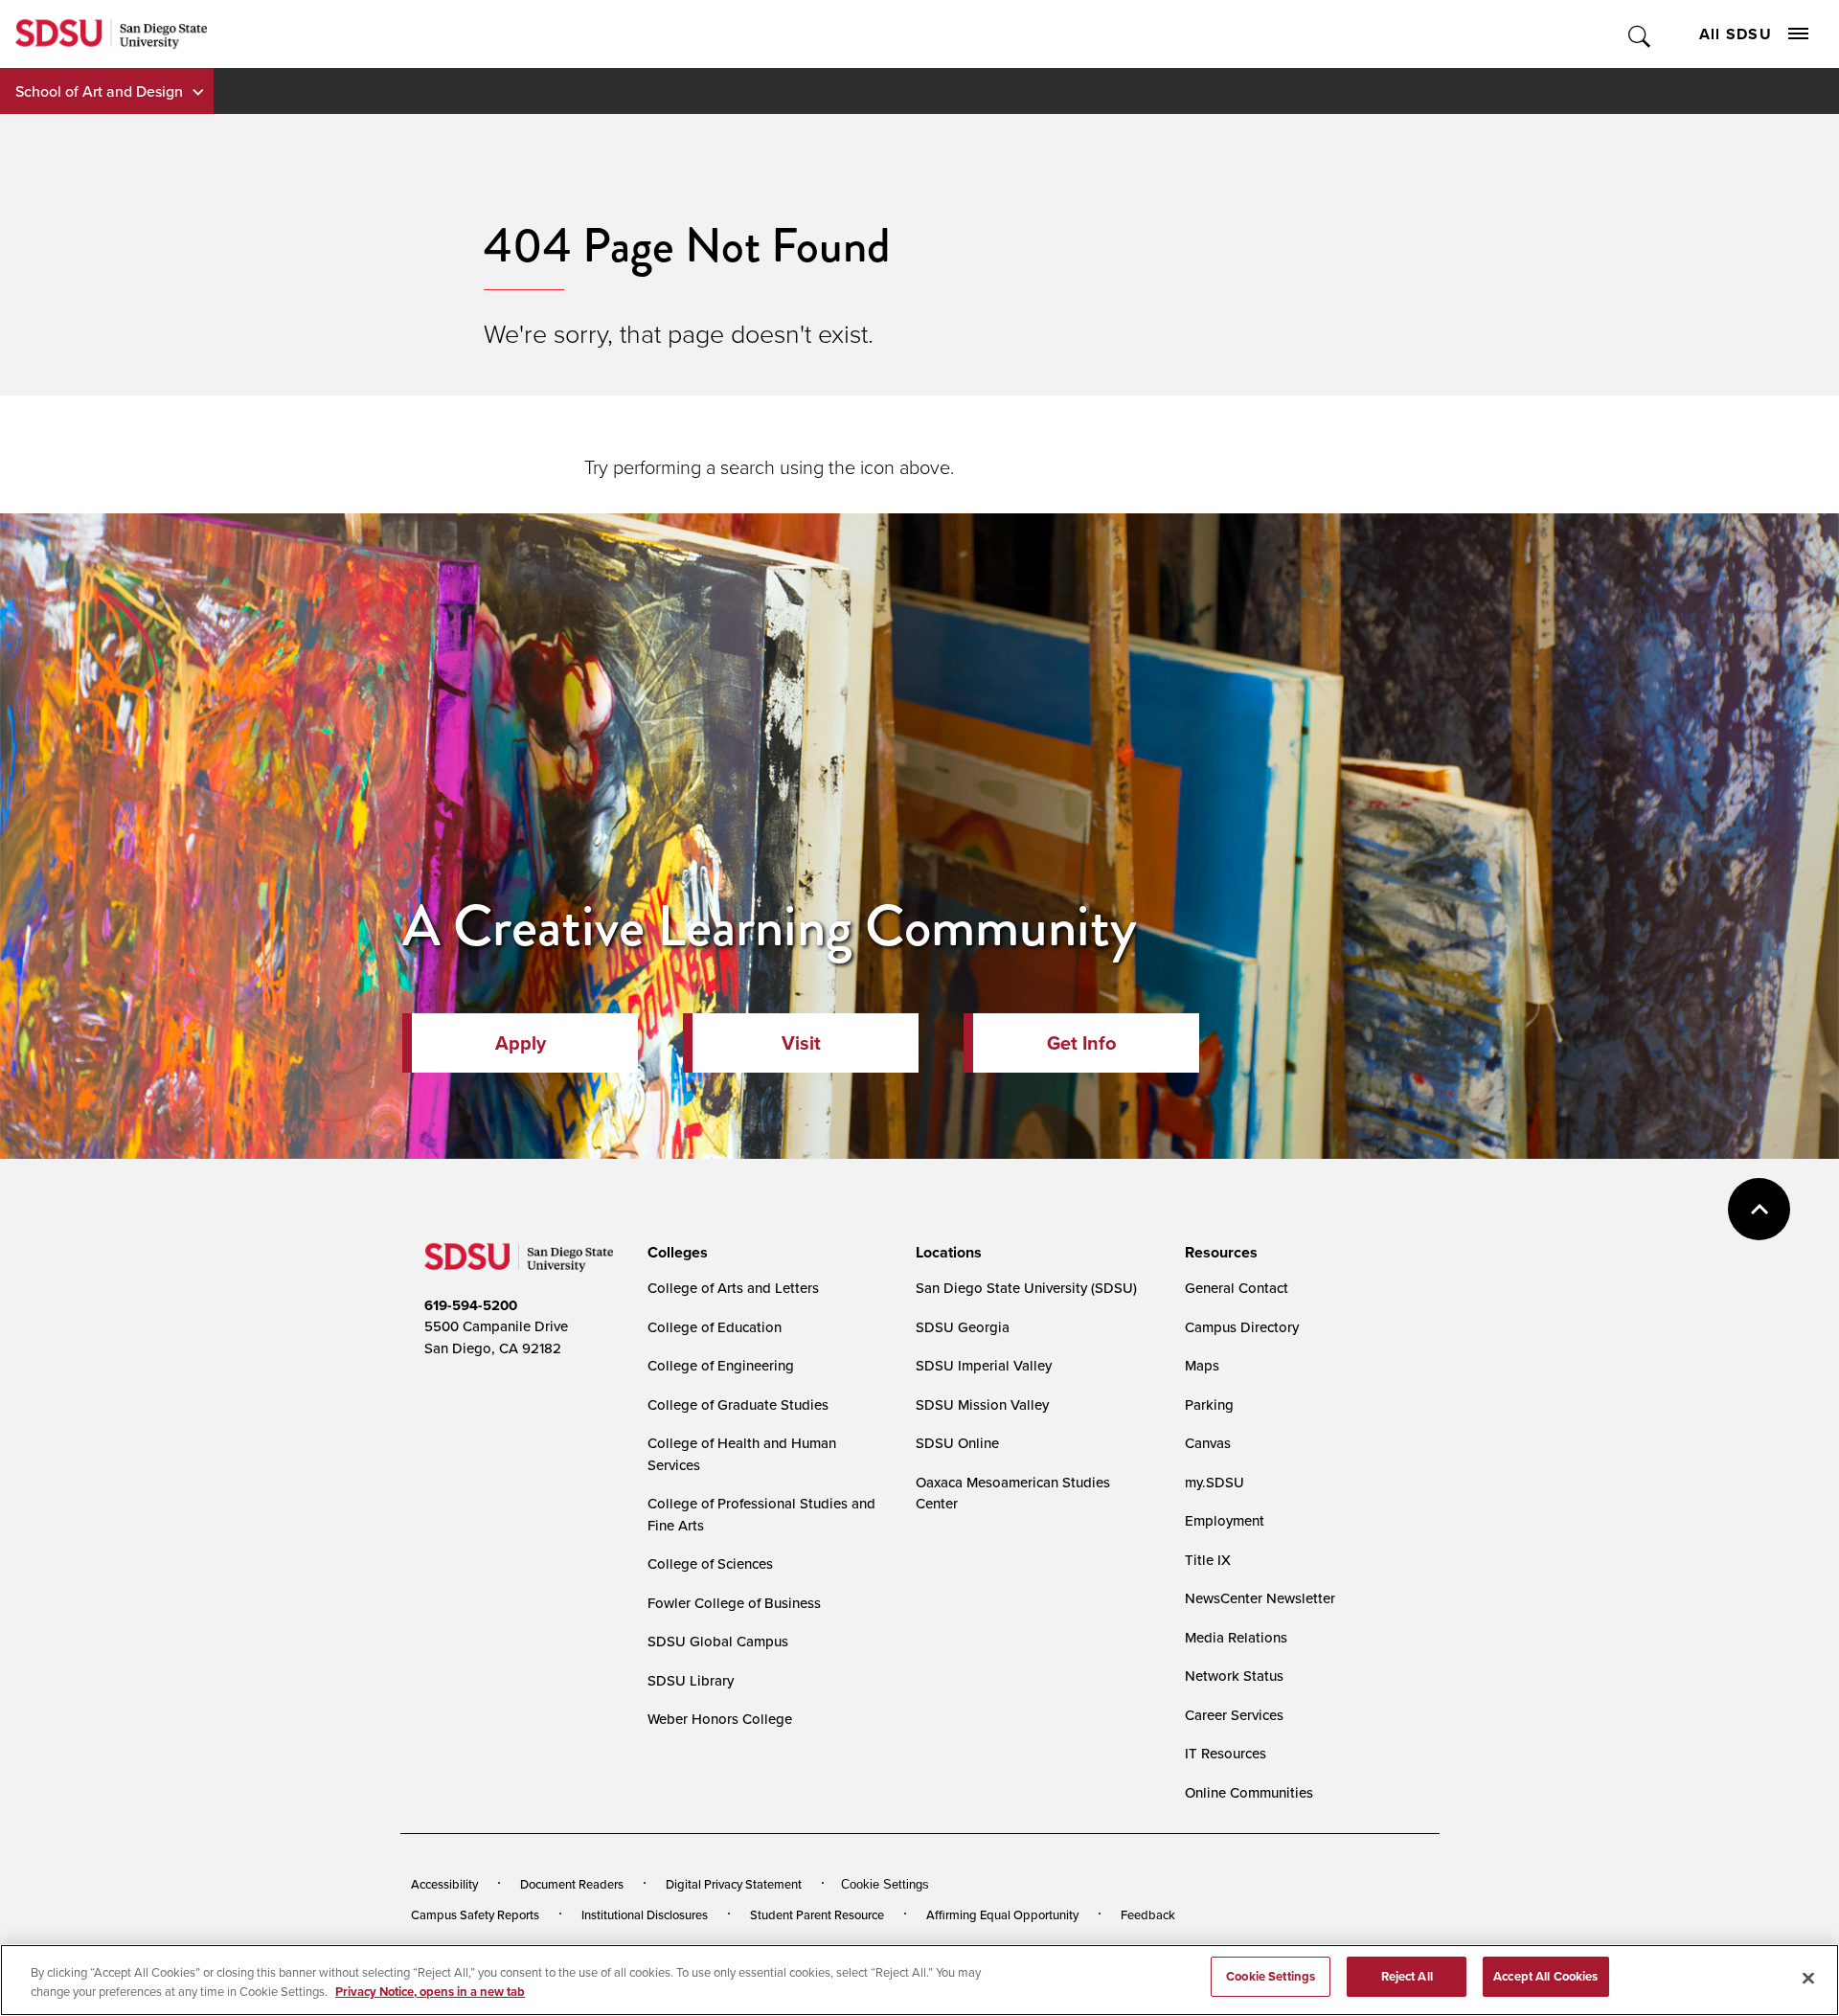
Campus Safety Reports (475, 1914)
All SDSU (1736, 34)
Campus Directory (1242, 1327)
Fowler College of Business (734, 1603)
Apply (521, 1043)
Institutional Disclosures (645, 1914)
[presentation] (675, 1253)
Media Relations (1236, 1637)
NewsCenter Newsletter (1260, 1598)
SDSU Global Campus (718, 1641)
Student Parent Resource (817, 1914)
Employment (1225, 1520)
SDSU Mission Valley (982, 1404)
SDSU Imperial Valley (984, 1365)
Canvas (1208, 1443)
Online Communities (1249, 1792)
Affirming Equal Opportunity (1002, 1914)
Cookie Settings (885, 1884)
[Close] (1808, 1978)
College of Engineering (721, 1365)
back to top (1759, 1209)
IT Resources (1226, 1753)
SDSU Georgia (963, 1327)
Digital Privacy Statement (734, 1884)
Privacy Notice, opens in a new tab (430, 1992)
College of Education (715, 1327)
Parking (1209, 1404)
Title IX (1208, 1560)
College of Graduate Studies (738, 1404)
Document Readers (572, 1884)
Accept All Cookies (1545, 1976)
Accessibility (444, 1884)
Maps (1202, 1365)
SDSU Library (691, 1680)
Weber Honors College (720, 1719)
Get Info (1081, 1043)
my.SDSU (1215, 1482)
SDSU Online (957, 1443)
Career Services (1234, 1715)
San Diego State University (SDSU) (1026, 1288)
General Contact (1237, 1288)
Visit (801, 1043)
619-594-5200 (471, 1305)
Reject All (1407, 1976)
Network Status (1234, 1676)
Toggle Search (1640, 34)
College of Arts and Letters (733, 1288)
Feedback (1148, 1914)
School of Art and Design (99, 91)
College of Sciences (710, 1563)
